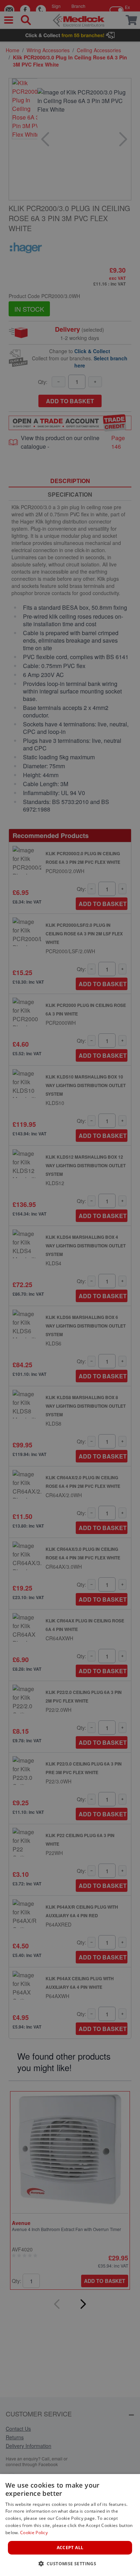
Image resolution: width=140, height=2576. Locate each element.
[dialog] (70, 2525)
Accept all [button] (70, 2548)
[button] (70, 2563)
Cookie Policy (34, 2533)
